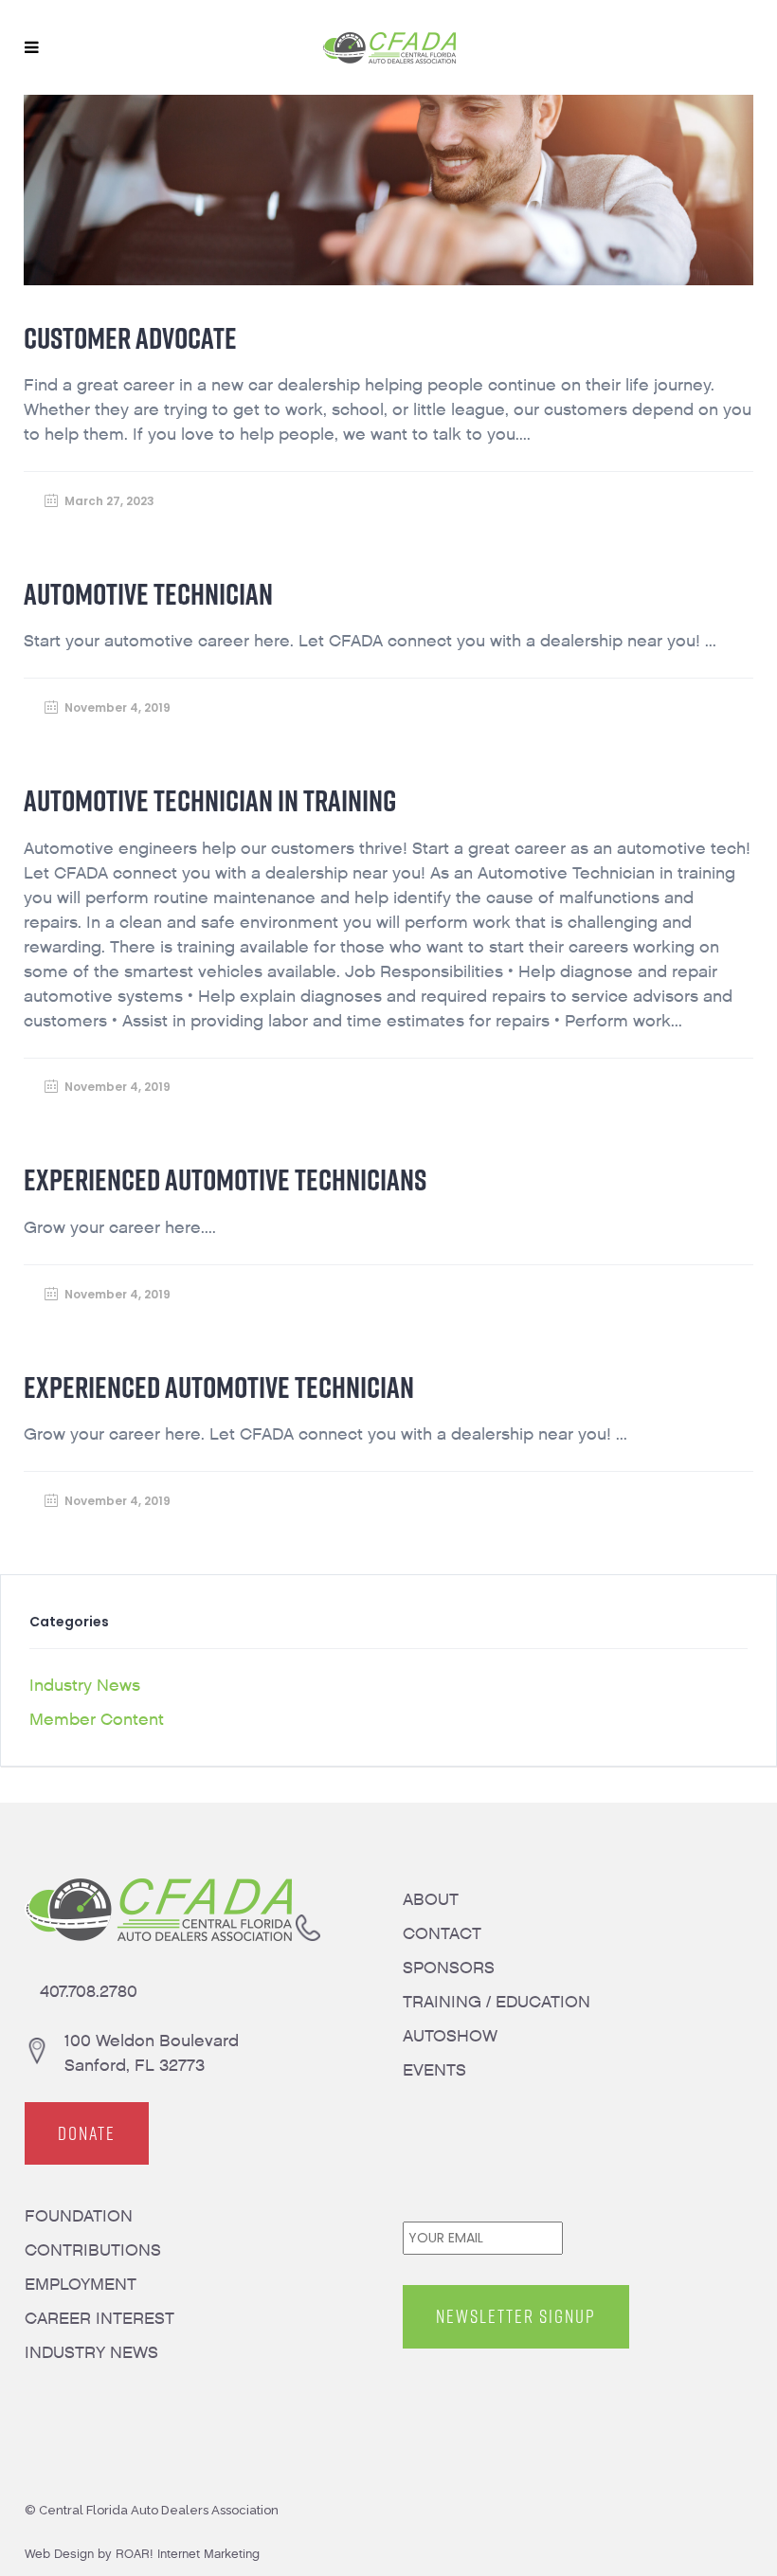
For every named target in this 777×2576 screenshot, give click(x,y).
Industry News (85, 1686)
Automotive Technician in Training (210, 800)
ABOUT (431, 1900)
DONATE (87, 2133)
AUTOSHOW (450, 2036)
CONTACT (442, 1934)
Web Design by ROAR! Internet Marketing (142, 2554)
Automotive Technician (148, 594)
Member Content (97, 1720)
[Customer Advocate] (389, 190)
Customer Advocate (130, 338)
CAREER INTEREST (99, 2319)
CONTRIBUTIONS (93, 2250)
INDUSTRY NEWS (91, 2353)
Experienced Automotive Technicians (225, 1179)
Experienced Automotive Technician (219, 1387)
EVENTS (434, 2070)
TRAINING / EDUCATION (497, 2002)
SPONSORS (449, 1968)
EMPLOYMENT (81, 2285)
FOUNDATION (79, 2216)
